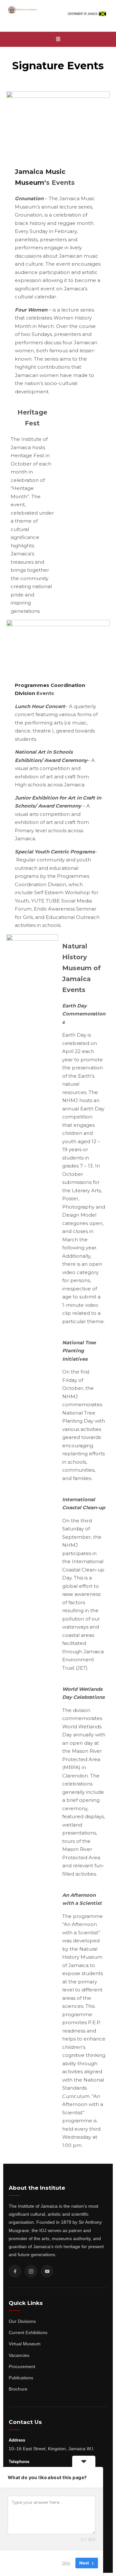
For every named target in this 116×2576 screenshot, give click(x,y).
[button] (58, 39)
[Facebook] (15, 2271)
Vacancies (19, 2355)
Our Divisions (22, 2321)
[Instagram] (31, 2271)
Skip (66, 2563)
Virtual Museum (25, 2344)
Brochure (18, 2389)
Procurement (22, 2366)
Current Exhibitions (28, 2332)
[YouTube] (47, 2271)
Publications (21, 2378)
